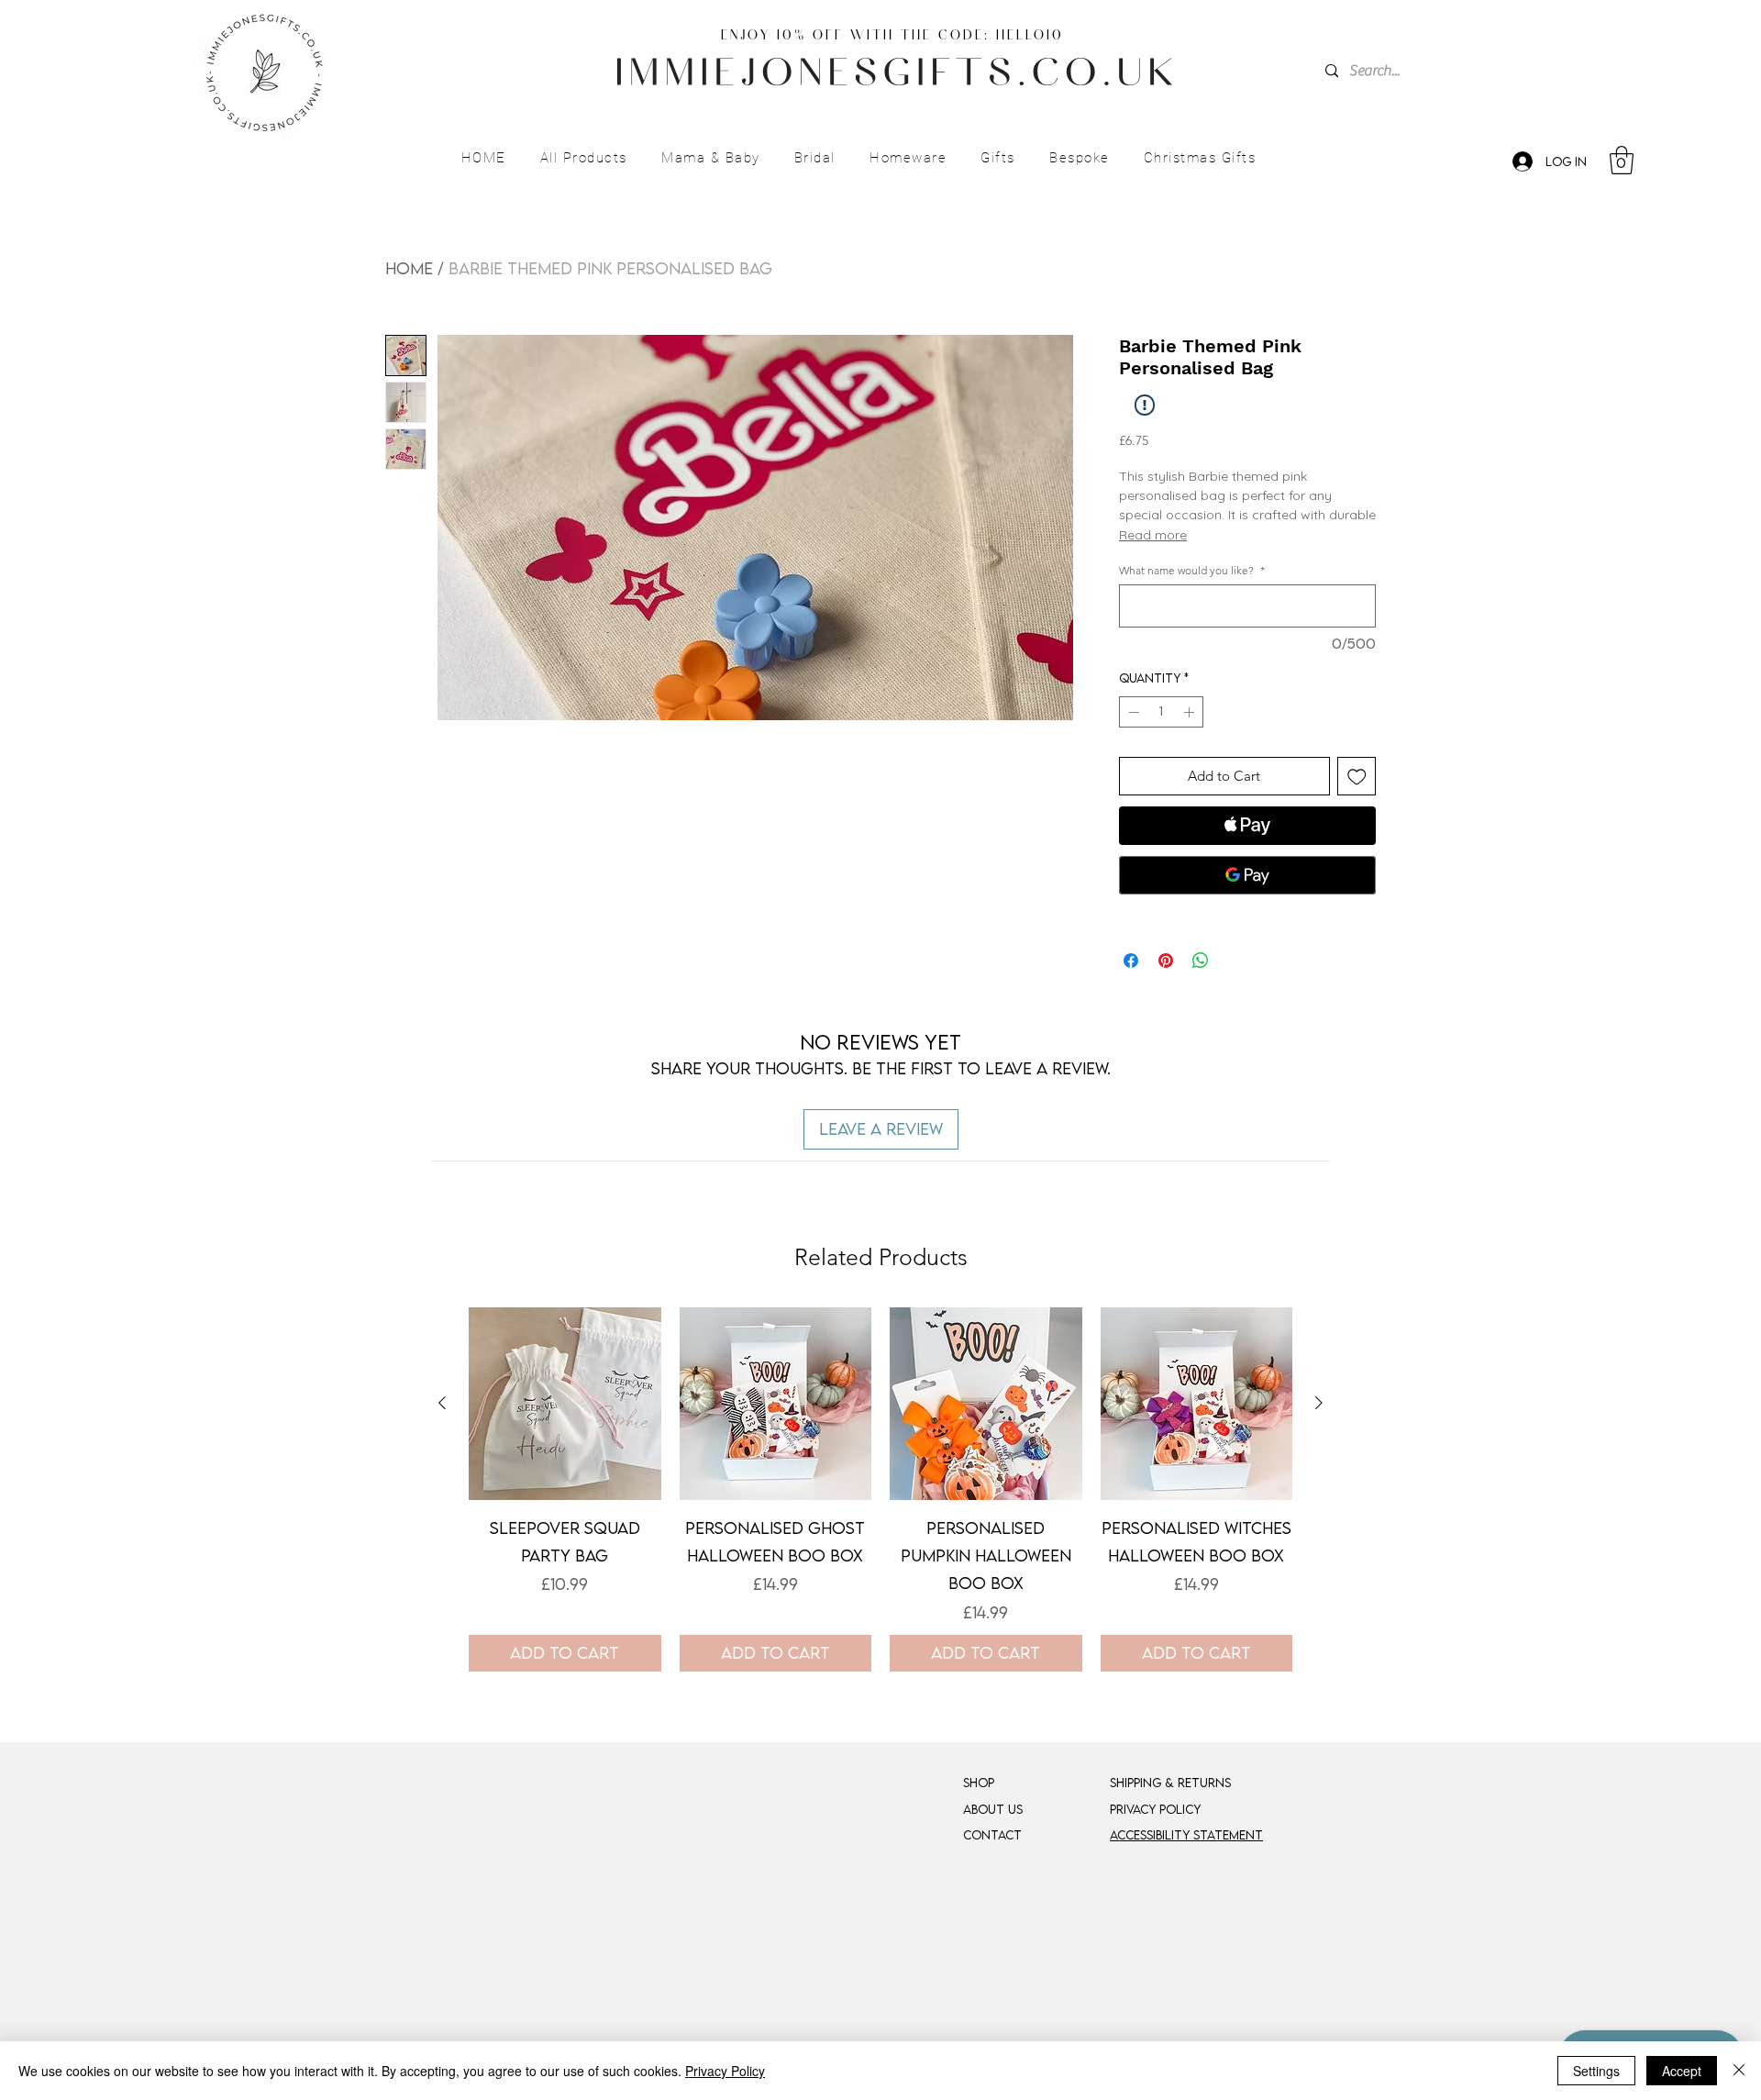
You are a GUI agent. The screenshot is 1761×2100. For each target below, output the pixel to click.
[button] (583, 159)
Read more (1153, 535)
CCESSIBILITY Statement (1190, 1835)
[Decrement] (1132, 712)
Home (409, 268)
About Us (993, 1809)
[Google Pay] (1247, 875)
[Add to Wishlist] (1357, 777)
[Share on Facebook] (1131, 961)
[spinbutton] (1161, 712)
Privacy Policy (725, 2071)
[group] (880, 1489)
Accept (1682, 2071)
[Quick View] (565, 1404)
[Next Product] (1319, 1403)
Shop (979, 1783)
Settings (1596, 2071)
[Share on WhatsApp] (1201, 961)
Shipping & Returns (1170, 1783)
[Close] (1739, 2071)
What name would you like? (1192, 570)
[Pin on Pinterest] (1166, 961)
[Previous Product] (442, 1403)
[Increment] (1191, 712)
